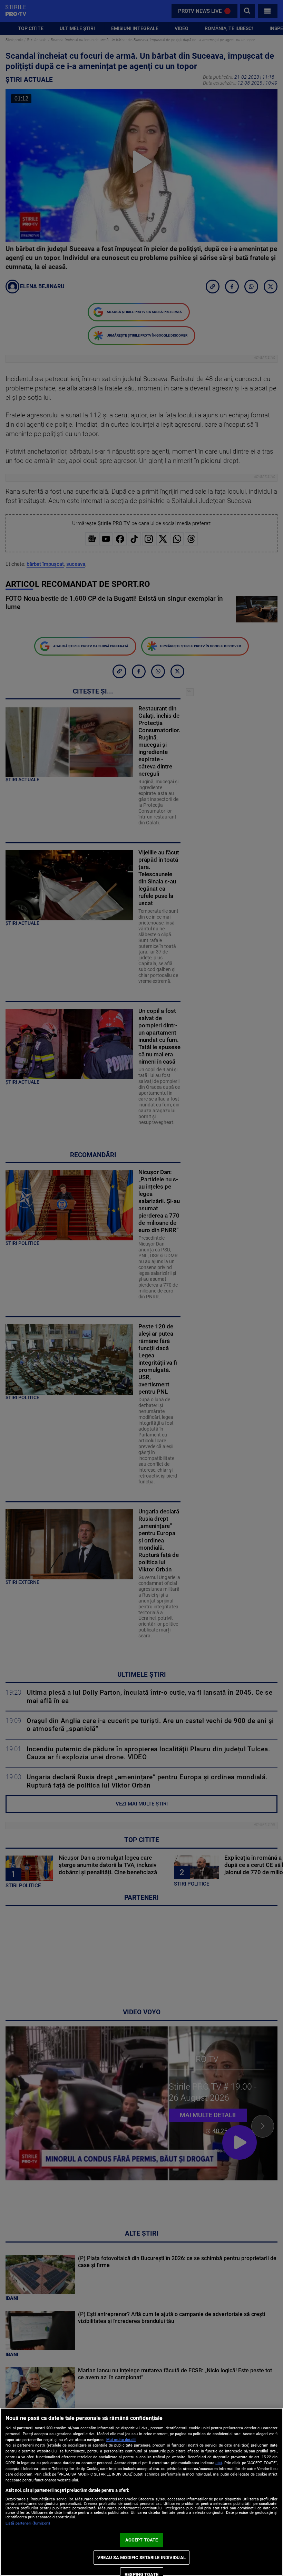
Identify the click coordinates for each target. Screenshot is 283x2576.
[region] (141, 2492)
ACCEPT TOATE (142, 2540)
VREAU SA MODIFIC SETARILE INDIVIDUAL (141, 2558)
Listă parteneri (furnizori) (28, 2523)
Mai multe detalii (121, 2440)
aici (219, 2463)
